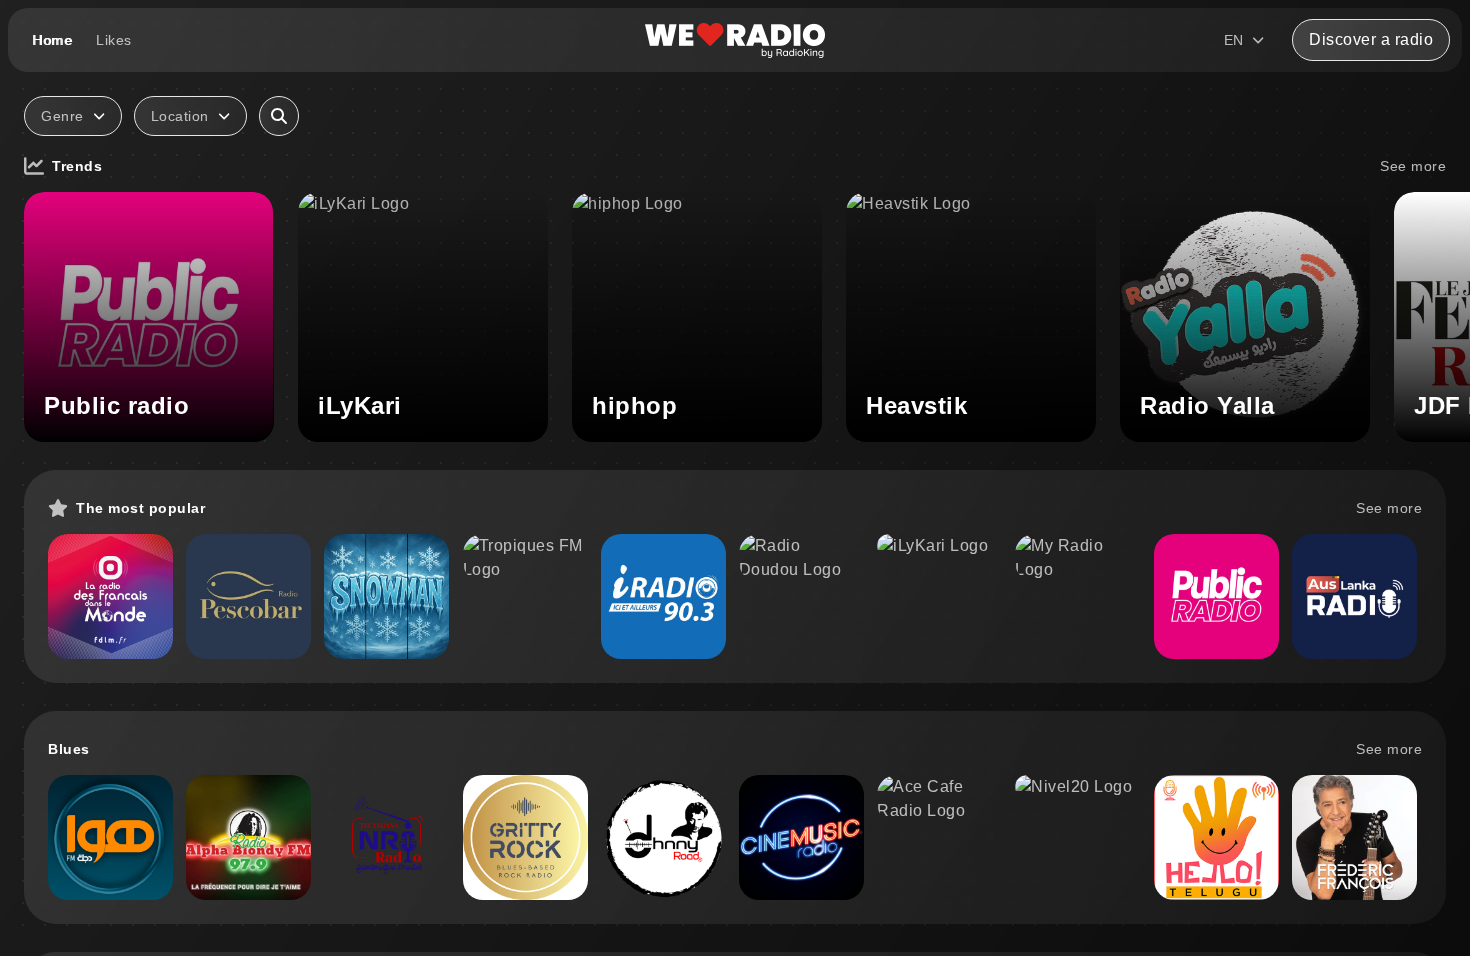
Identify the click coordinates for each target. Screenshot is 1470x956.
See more (1413, 166)
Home (52, 40)
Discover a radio (1371, 39)
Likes (114, 40)
